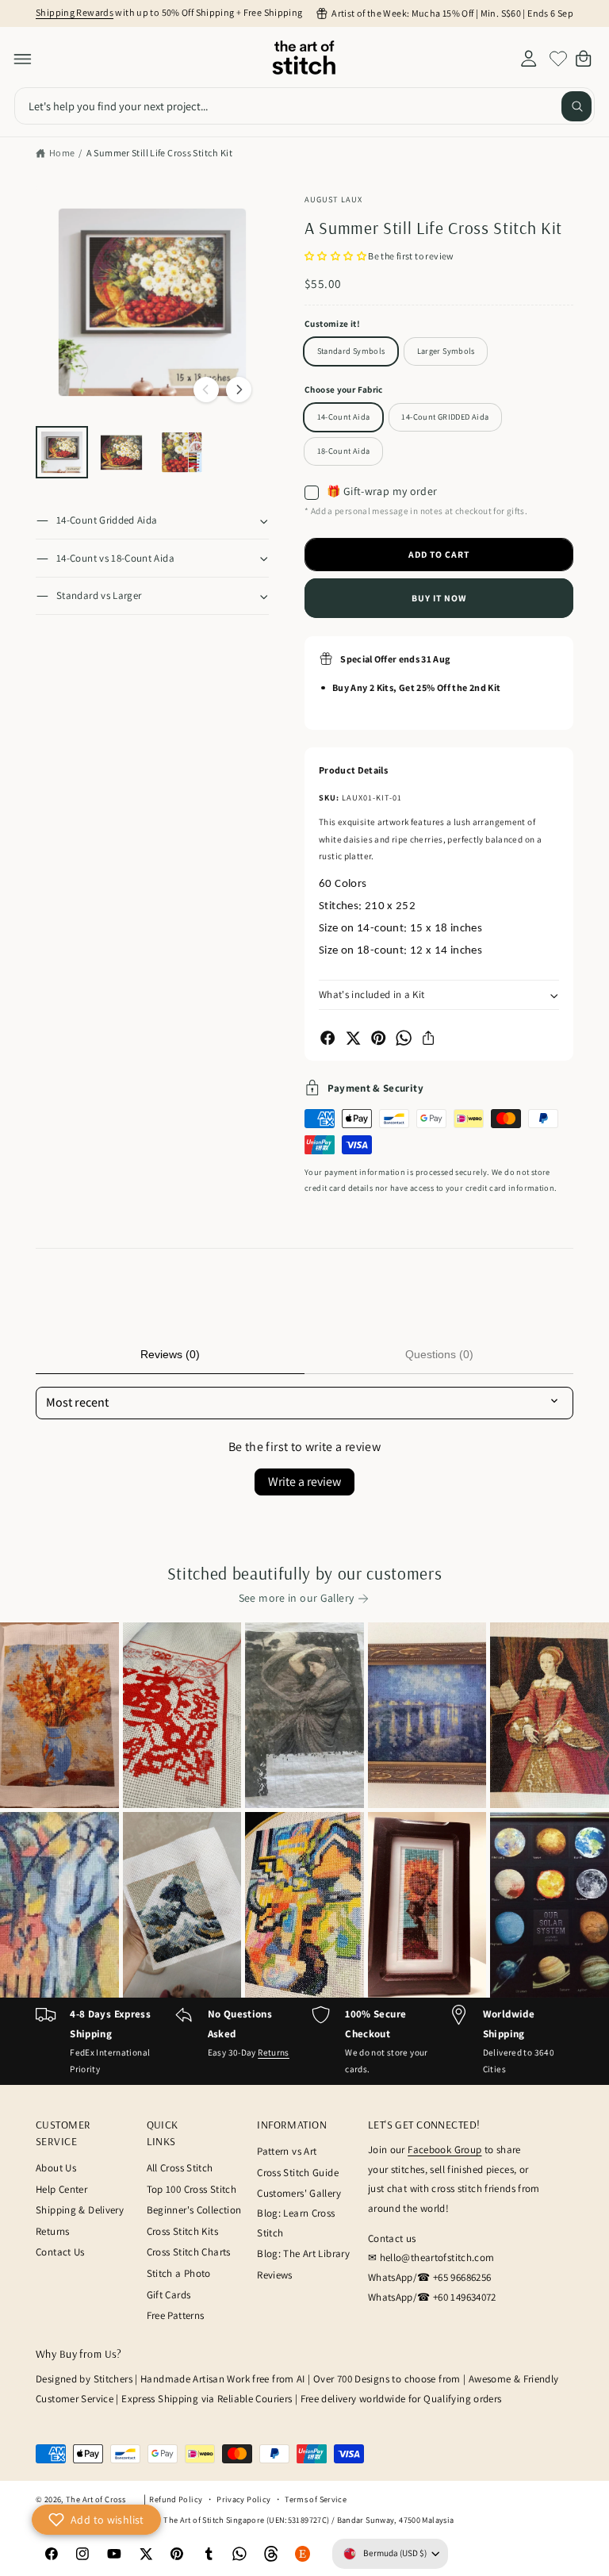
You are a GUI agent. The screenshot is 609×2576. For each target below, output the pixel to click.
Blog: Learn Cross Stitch (296, 2223)
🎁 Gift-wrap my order (382, 492)
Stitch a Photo (179, 2273)
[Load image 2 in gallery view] (121, 452)
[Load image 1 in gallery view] (62, 452)
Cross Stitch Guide (298, 2173)
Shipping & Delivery (80, 2210)
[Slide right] (239, 390)
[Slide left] (206, 390)
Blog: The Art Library (303, 2254)
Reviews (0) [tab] (170, 1354)
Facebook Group (444, 2150)
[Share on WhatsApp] (404, 1038)
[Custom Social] (303, 2554)
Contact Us (60, 2252)
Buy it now (439, 598)
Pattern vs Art (287, 2151)
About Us (56, 2168)
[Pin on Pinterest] (378, 1038)
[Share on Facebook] (327, 1038)
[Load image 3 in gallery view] (182, 452)
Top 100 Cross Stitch (192, 2189)
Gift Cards (169, 2295)
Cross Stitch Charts (189, 2252)
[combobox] (304, 106)
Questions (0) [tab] (439, 1354)
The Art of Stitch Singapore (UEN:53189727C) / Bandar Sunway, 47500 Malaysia (308, 2520)
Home (62, 153)
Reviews (275, 2275)
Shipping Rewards (75, 12)
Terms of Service (316, 2499)
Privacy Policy (243, 2499)
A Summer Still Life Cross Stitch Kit (160, 153)
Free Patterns (176, 2315)
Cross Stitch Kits (182, 2231)
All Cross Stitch (180, 2168)
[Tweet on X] (353, 1038)
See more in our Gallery (297, 1598)
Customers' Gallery (299, 2193)
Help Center (61, 2189)
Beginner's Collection (194, 2210)
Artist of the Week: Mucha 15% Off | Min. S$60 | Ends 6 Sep (452, 13)
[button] (23, 59)
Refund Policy (176, 2499)
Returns (274, 2052)
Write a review (304, 1482)
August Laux (333, 199)
